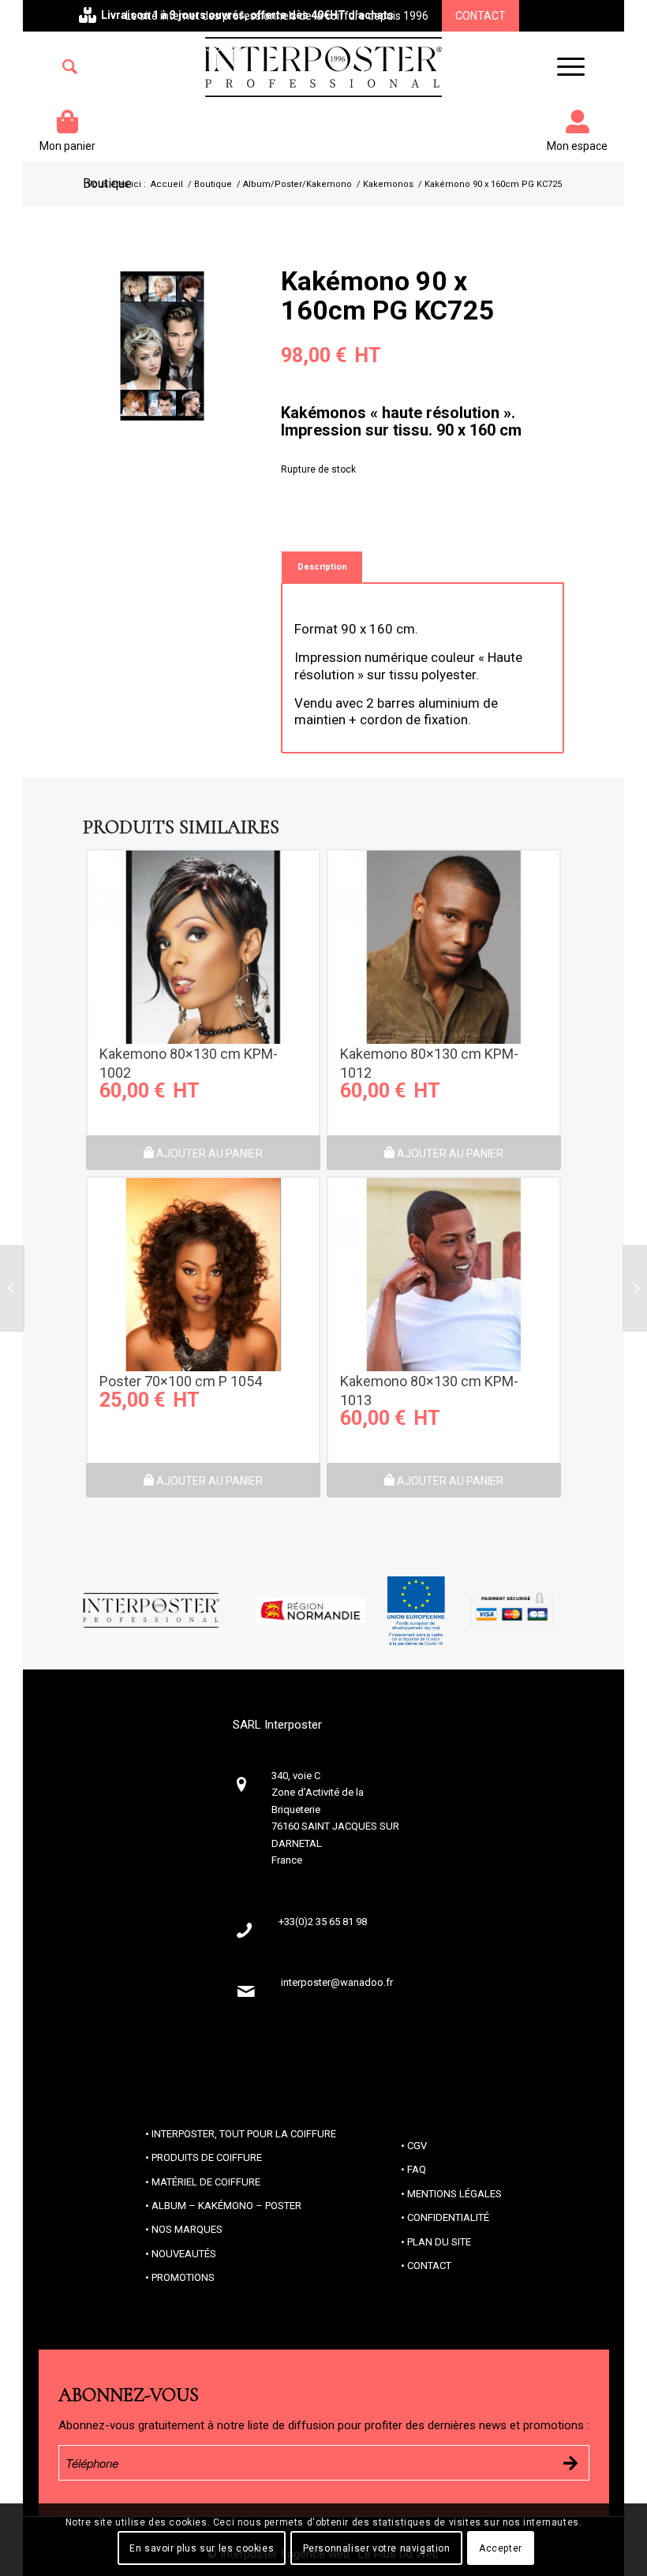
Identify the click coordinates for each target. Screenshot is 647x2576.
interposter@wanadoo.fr (337, 1982)
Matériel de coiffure (206, 2182)
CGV (417, 2146)
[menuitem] (70, 67)
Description (322, 567)
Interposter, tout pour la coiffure (244, 2134)
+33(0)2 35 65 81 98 (193, 47)
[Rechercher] (70, 67)
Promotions (183, 2277)
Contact (481, 16)
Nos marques (187, 2229)
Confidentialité (448, 2217)
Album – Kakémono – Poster (226, 2206)
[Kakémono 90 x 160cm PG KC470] (12, 1288)
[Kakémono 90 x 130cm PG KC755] (635, 1288)
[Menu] (563, 67)
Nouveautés (184, 2254)
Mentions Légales (454, 2194)
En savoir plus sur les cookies (202, 2548)
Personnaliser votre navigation (377, 2548)
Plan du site (439, 2242)
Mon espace (577, 146)
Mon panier (67, 146)
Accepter (501, 2548)
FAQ (417, 2169)
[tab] (322, 567)
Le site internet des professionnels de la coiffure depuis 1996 (277, 16)
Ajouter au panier (208, 1153)
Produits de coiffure (207, 2157)
